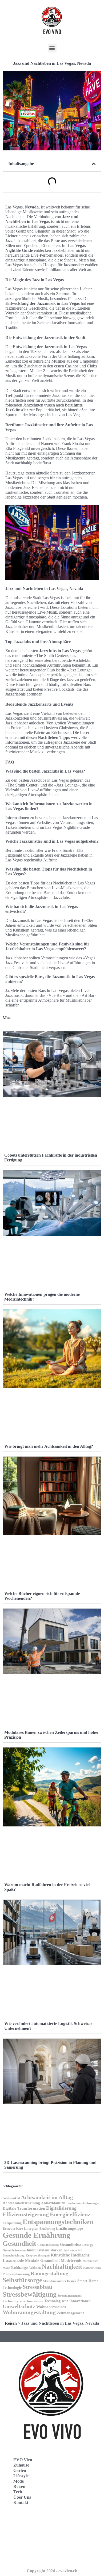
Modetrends (71, 2260)
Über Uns (22, 2497)
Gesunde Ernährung (37, 2235)
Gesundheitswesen (14, 2250)
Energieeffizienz (70, 2214)
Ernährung (47, 2229)
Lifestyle (21, 2476)
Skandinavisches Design (60, 2281)
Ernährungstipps (70, 2228)
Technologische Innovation (23, 2301)
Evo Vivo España (24, 2534)
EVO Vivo (23, 2460)
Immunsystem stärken (45, 2250)
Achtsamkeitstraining (21, 2203)
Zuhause (21, 2465)
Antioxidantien (53, 2203)
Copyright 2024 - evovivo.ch (52, 2571)
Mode (19, 2481)
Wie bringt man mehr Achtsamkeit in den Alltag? (49, 1446)
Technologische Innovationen (67, 2301)
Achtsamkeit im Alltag (47, 2197)
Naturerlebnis (92, 2268)
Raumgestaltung (49, 2273)
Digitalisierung (61, 2208)
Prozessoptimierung (16, 2274)
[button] (52, 48)
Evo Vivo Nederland (26, 2545)
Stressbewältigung (30, 2294)
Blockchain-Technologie (83, 2203)
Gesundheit (19, 2243)
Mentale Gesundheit (42, 2260)
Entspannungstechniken (58, 2222)
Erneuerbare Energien (21, 2228)
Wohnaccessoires (51, 2307)
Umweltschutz (19, 2306)
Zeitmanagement (70, 2313)
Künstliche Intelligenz (70, 2255)
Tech (18, 2492)
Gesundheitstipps (48, 2245)
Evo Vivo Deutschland (28, 2522)
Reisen (11, 2323)
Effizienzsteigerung (26, 2214)
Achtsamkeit (11, 2198)
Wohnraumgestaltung (29, 2312)
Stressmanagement (70, 2296)
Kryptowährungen (38, 2255)
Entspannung (12, 2223)
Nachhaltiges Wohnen (26, 2268)
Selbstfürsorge (22, 2280)
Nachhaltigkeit (62, 2267)
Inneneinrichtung (14, 2256)
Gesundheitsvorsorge (77, 2244)
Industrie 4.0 (73, 2250)
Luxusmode (13, 2260)
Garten (20, 2470)
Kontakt (21, 2503)
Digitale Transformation (24, 2208)
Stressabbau (37, 2287)
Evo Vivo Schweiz (24, 2557)
